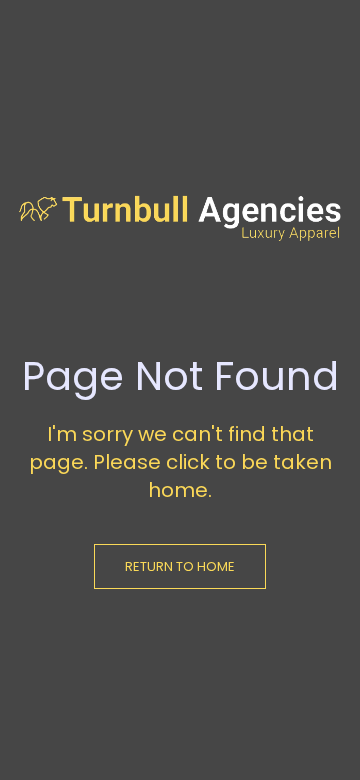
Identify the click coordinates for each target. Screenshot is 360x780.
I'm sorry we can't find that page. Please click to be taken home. (180, 462)
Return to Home (180, 566)
